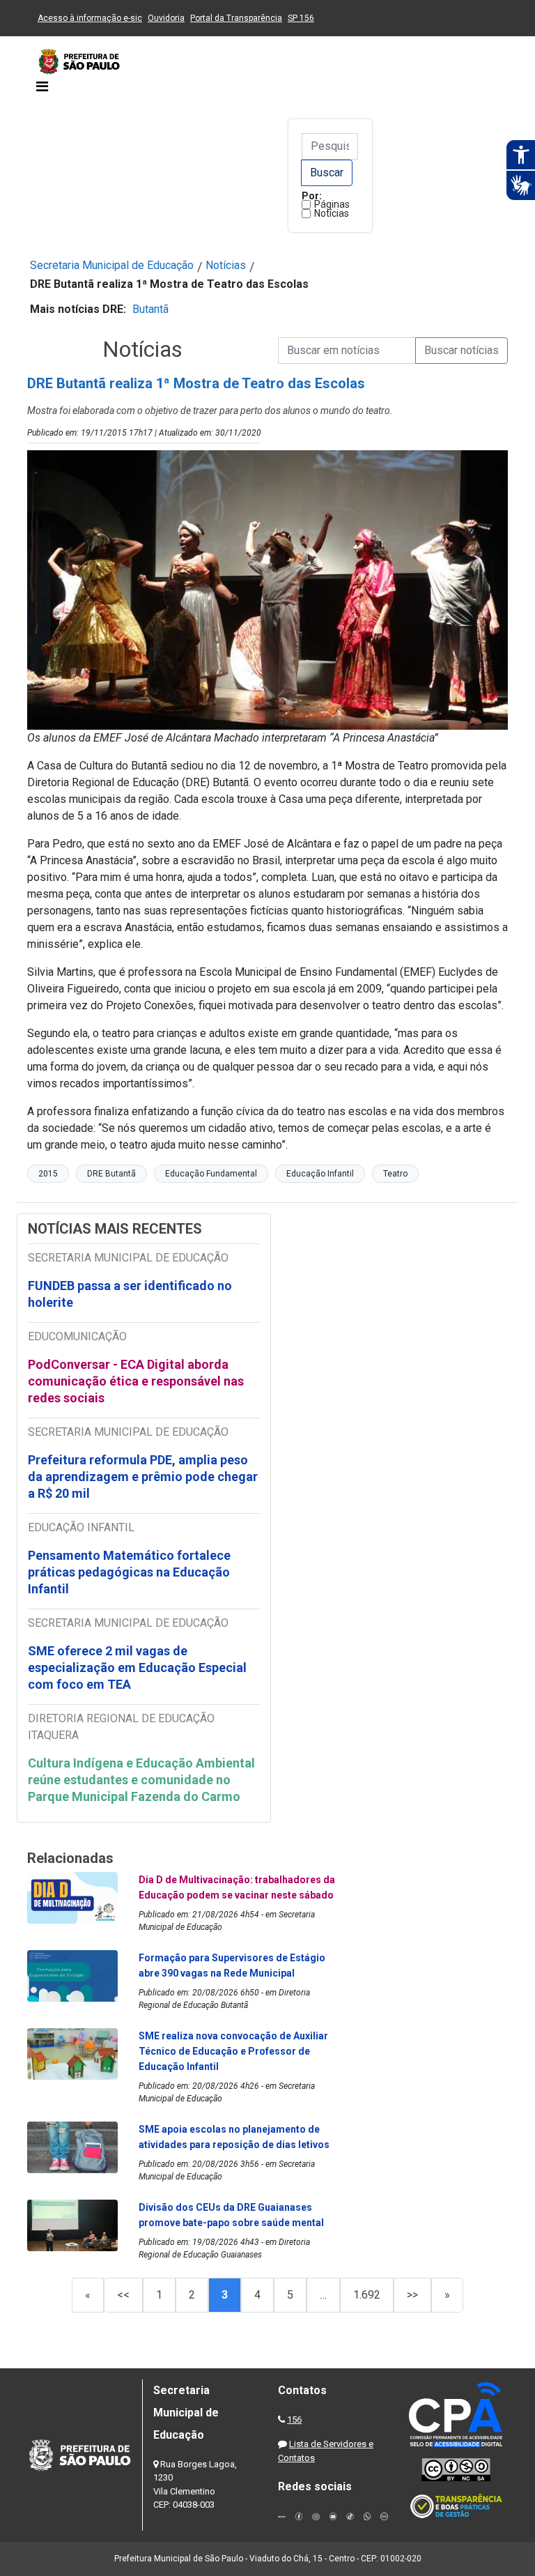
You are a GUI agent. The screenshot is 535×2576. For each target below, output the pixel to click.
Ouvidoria (166, 18)
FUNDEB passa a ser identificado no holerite (130, 1294)
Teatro (395, 1174)
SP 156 (301, 18)
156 (294, 2420)
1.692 (367, 2295)
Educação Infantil (320, 1174)
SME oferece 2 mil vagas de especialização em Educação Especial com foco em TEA (137, 1667)
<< (123, 2295)
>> (412, 2295)
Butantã (150, 309)
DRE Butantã (111, 1174)
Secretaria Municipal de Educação (112, 265)
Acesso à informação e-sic (90, 18)
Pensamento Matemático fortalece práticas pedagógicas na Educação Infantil (129, 1572)
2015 (48, 1174)
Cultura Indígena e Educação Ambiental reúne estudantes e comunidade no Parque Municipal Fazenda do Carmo (141, 1780)
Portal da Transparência (236, 18)
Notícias (332, 213)
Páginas (332, 204)
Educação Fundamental (211, 1174)
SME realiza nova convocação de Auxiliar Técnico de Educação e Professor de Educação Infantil (233, 2051)
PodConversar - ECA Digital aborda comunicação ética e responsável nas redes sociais (136, 1381)
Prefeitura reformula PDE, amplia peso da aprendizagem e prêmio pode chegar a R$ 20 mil (143, 1477)
